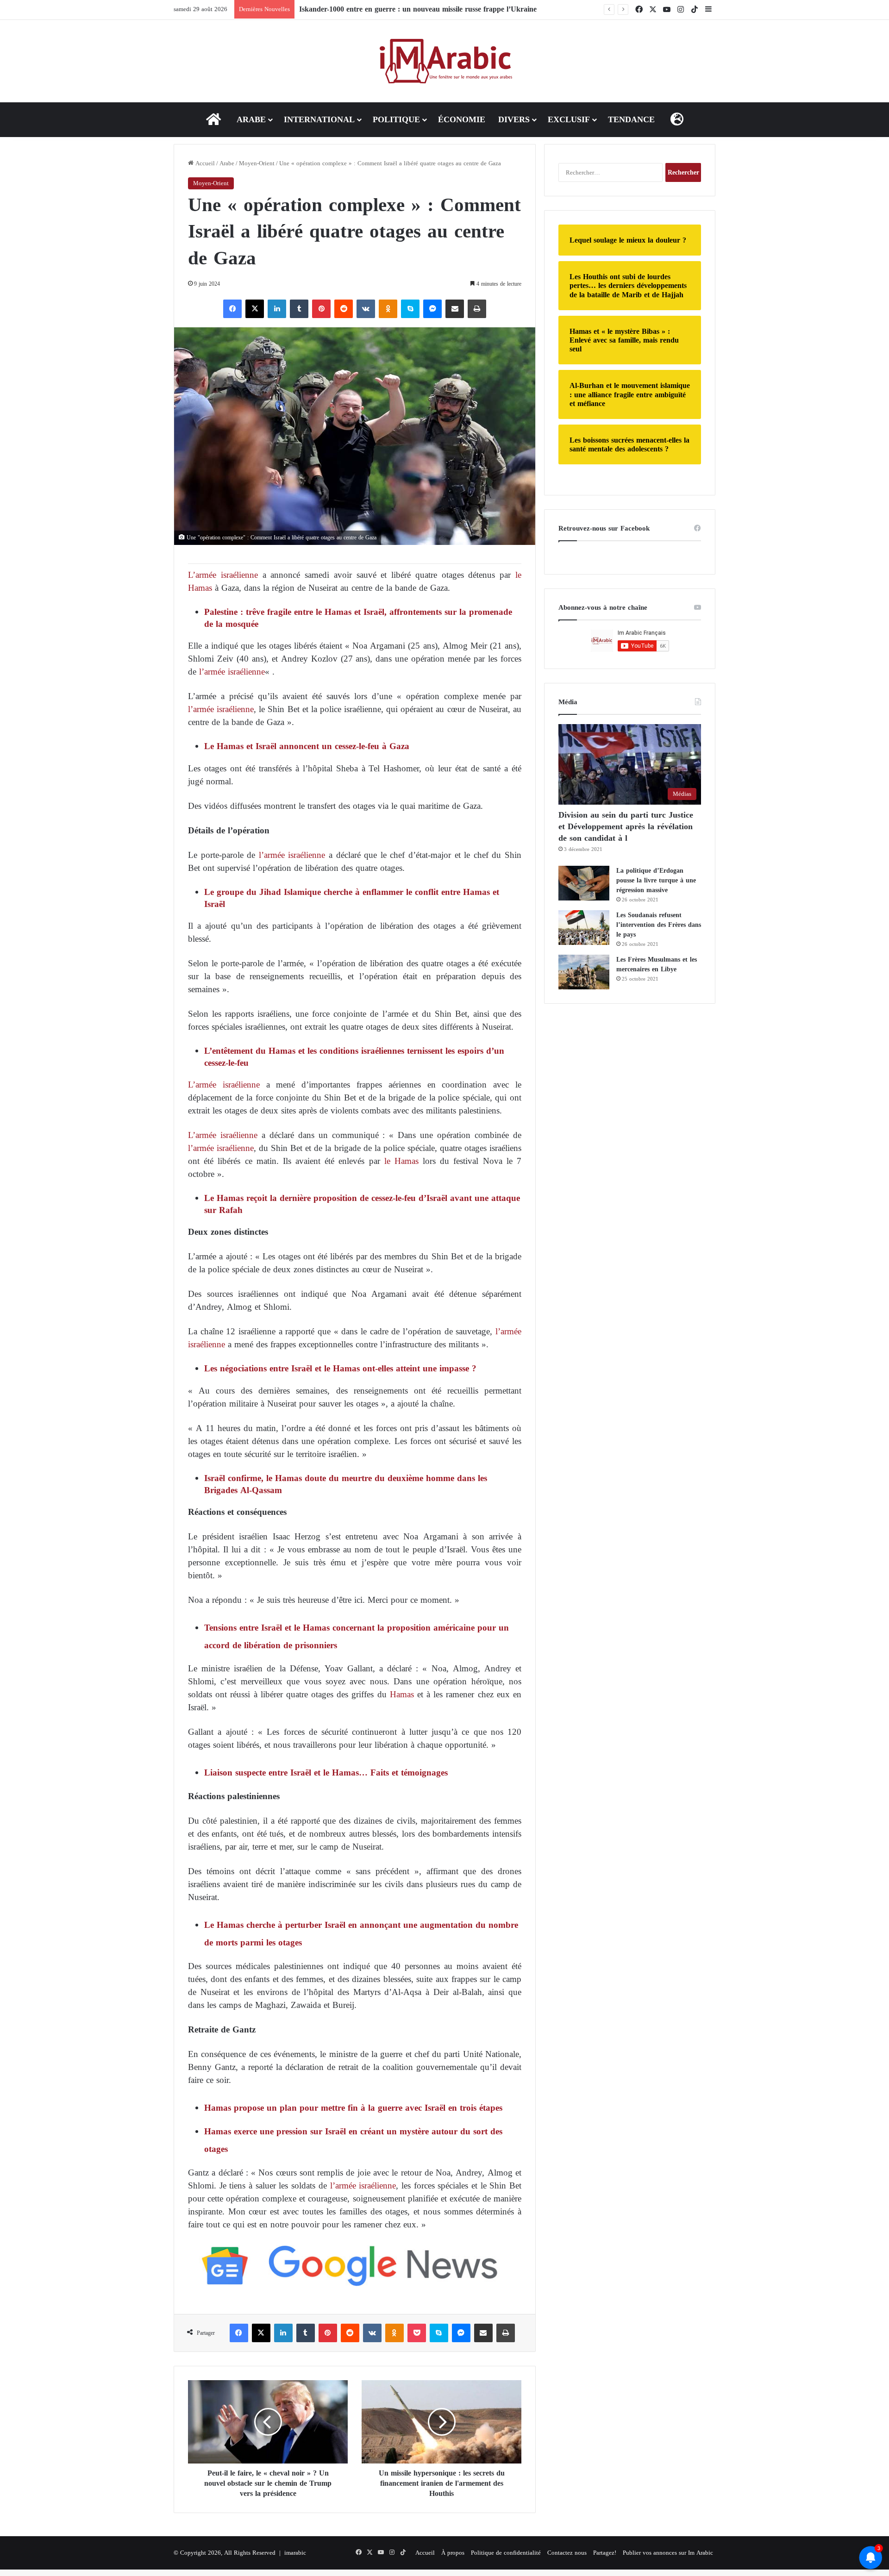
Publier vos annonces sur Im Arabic (668, 2553)
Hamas (400, 1694)
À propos (453, 2553)
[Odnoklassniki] (388, 309)
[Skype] (410, 309)
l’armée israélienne (232, 672)
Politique (396, 119)
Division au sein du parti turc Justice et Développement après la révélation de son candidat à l (626, 826)
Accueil (204, 163)
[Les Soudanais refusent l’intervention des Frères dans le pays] (584, 928)
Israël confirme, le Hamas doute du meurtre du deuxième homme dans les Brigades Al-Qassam (346, 1484)
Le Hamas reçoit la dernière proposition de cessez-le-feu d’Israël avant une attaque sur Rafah (362, 1204)
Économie (462, 119)
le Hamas (401, 1161)
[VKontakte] (366, 309)
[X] (255, 309)
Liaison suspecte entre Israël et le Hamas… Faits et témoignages (326, 1773)
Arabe (251, 119)
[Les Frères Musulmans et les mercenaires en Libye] (584, 972)
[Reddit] (344, 309)
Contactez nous (567, 2553)
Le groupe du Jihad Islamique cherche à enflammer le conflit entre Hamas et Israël (352, 898)
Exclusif (569, 119)
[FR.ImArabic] (445, 61)
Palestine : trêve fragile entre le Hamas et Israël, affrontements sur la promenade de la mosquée (358, 618)
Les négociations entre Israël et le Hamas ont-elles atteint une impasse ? (340, 1368)
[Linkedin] (277, 309)
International (319, 119)
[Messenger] (432, 309)
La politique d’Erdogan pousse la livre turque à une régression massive (656, 880)
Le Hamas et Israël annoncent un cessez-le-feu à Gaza (307, 746)
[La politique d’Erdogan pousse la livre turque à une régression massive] (584, 883)
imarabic (295, 2553)
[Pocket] (417, 2333)
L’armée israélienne (223, 575)
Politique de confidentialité (506, 2553)
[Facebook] (232, 309)
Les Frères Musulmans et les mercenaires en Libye (657, 964)
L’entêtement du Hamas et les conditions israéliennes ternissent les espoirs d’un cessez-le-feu (354, 1057)
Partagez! (605, 2553)
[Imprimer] (477, 309)
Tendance (631, 119)
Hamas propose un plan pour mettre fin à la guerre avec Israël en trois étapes (355, 2108)
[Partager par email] (455, 309)
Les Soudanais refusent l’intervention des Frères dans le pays (659, 925)
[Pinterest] (321, 309)
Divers (514, 119)
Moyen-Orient (257, 163)
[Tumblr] (299, 309)
